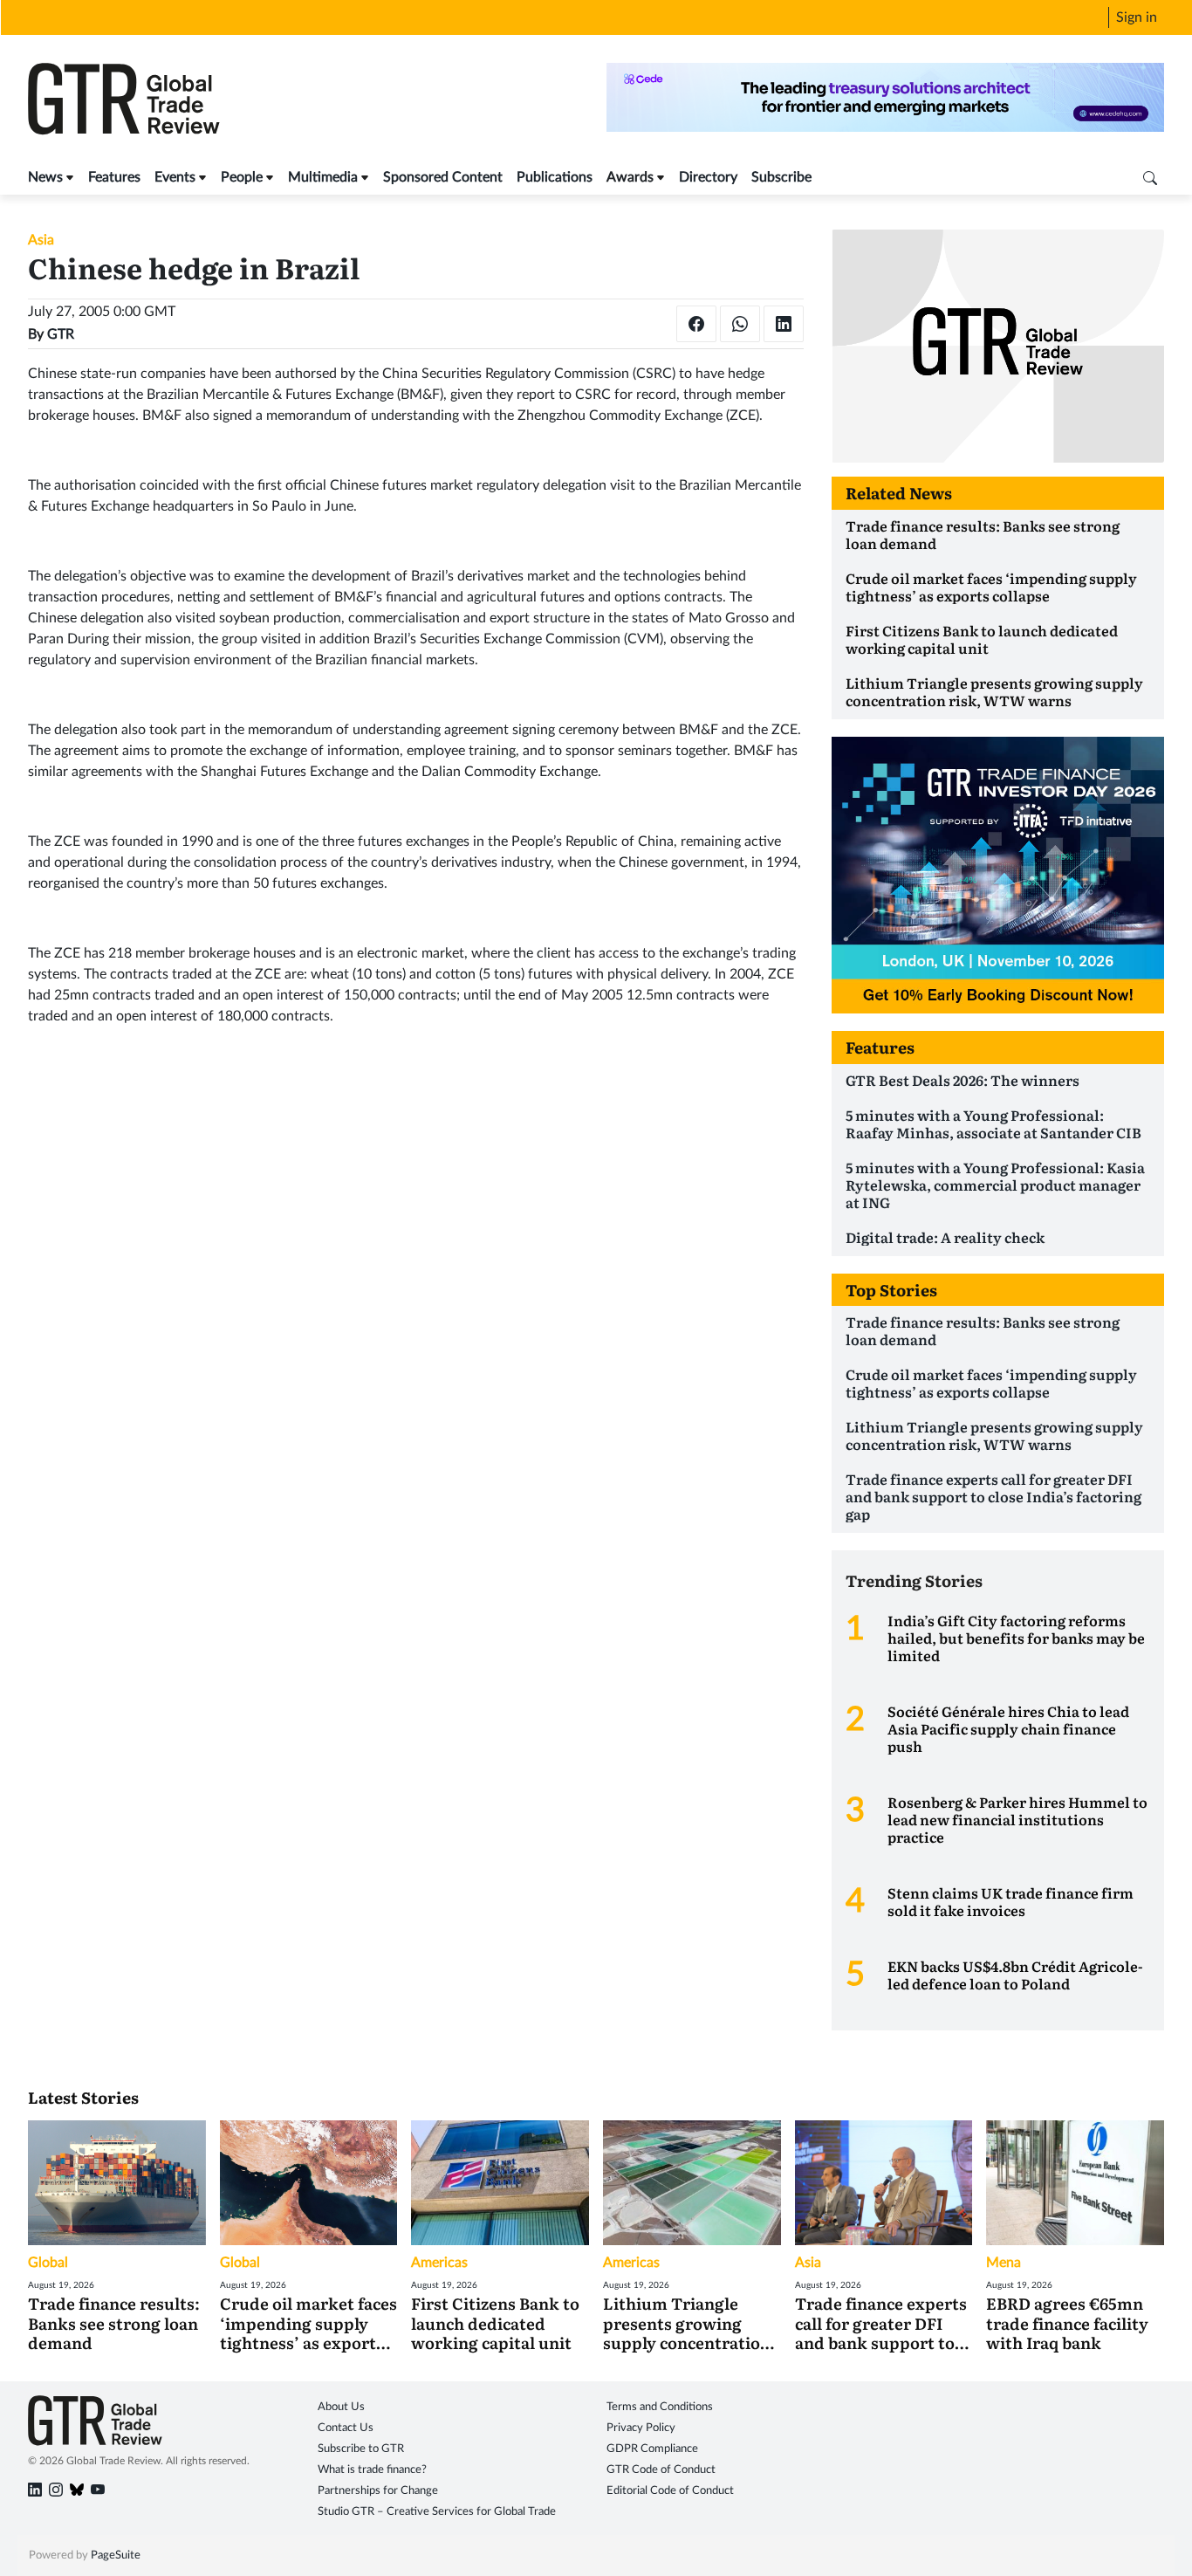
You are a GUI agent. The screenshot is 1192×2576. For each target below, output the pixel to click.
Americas (439, 2263)
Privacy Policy (641, 2428)
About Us (341, 2407)
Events (175, 177)
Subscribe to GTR (361, 2449)
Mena (1004, 2263)
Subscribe (781, 177)
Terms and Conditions (660, 2407)
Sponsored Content (443, 177)
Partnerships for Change (378, 2491)
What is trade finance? (372, 2470)
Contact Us (346, 2428)
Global (48, 2263)
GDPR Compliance (652, 2449)
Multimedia (323, 177)
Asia (41, 240)
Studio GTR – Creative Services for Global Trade (437, 2512)
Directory (708, 177)
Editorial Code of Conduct (670, 2491)
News (45, 177)
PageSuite (116, 2555)
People (242, 177)
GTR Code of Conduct (661, 2470)
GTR (61, 334)
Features (114, 177)
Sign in (1137, 17)
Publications (555, 177)
